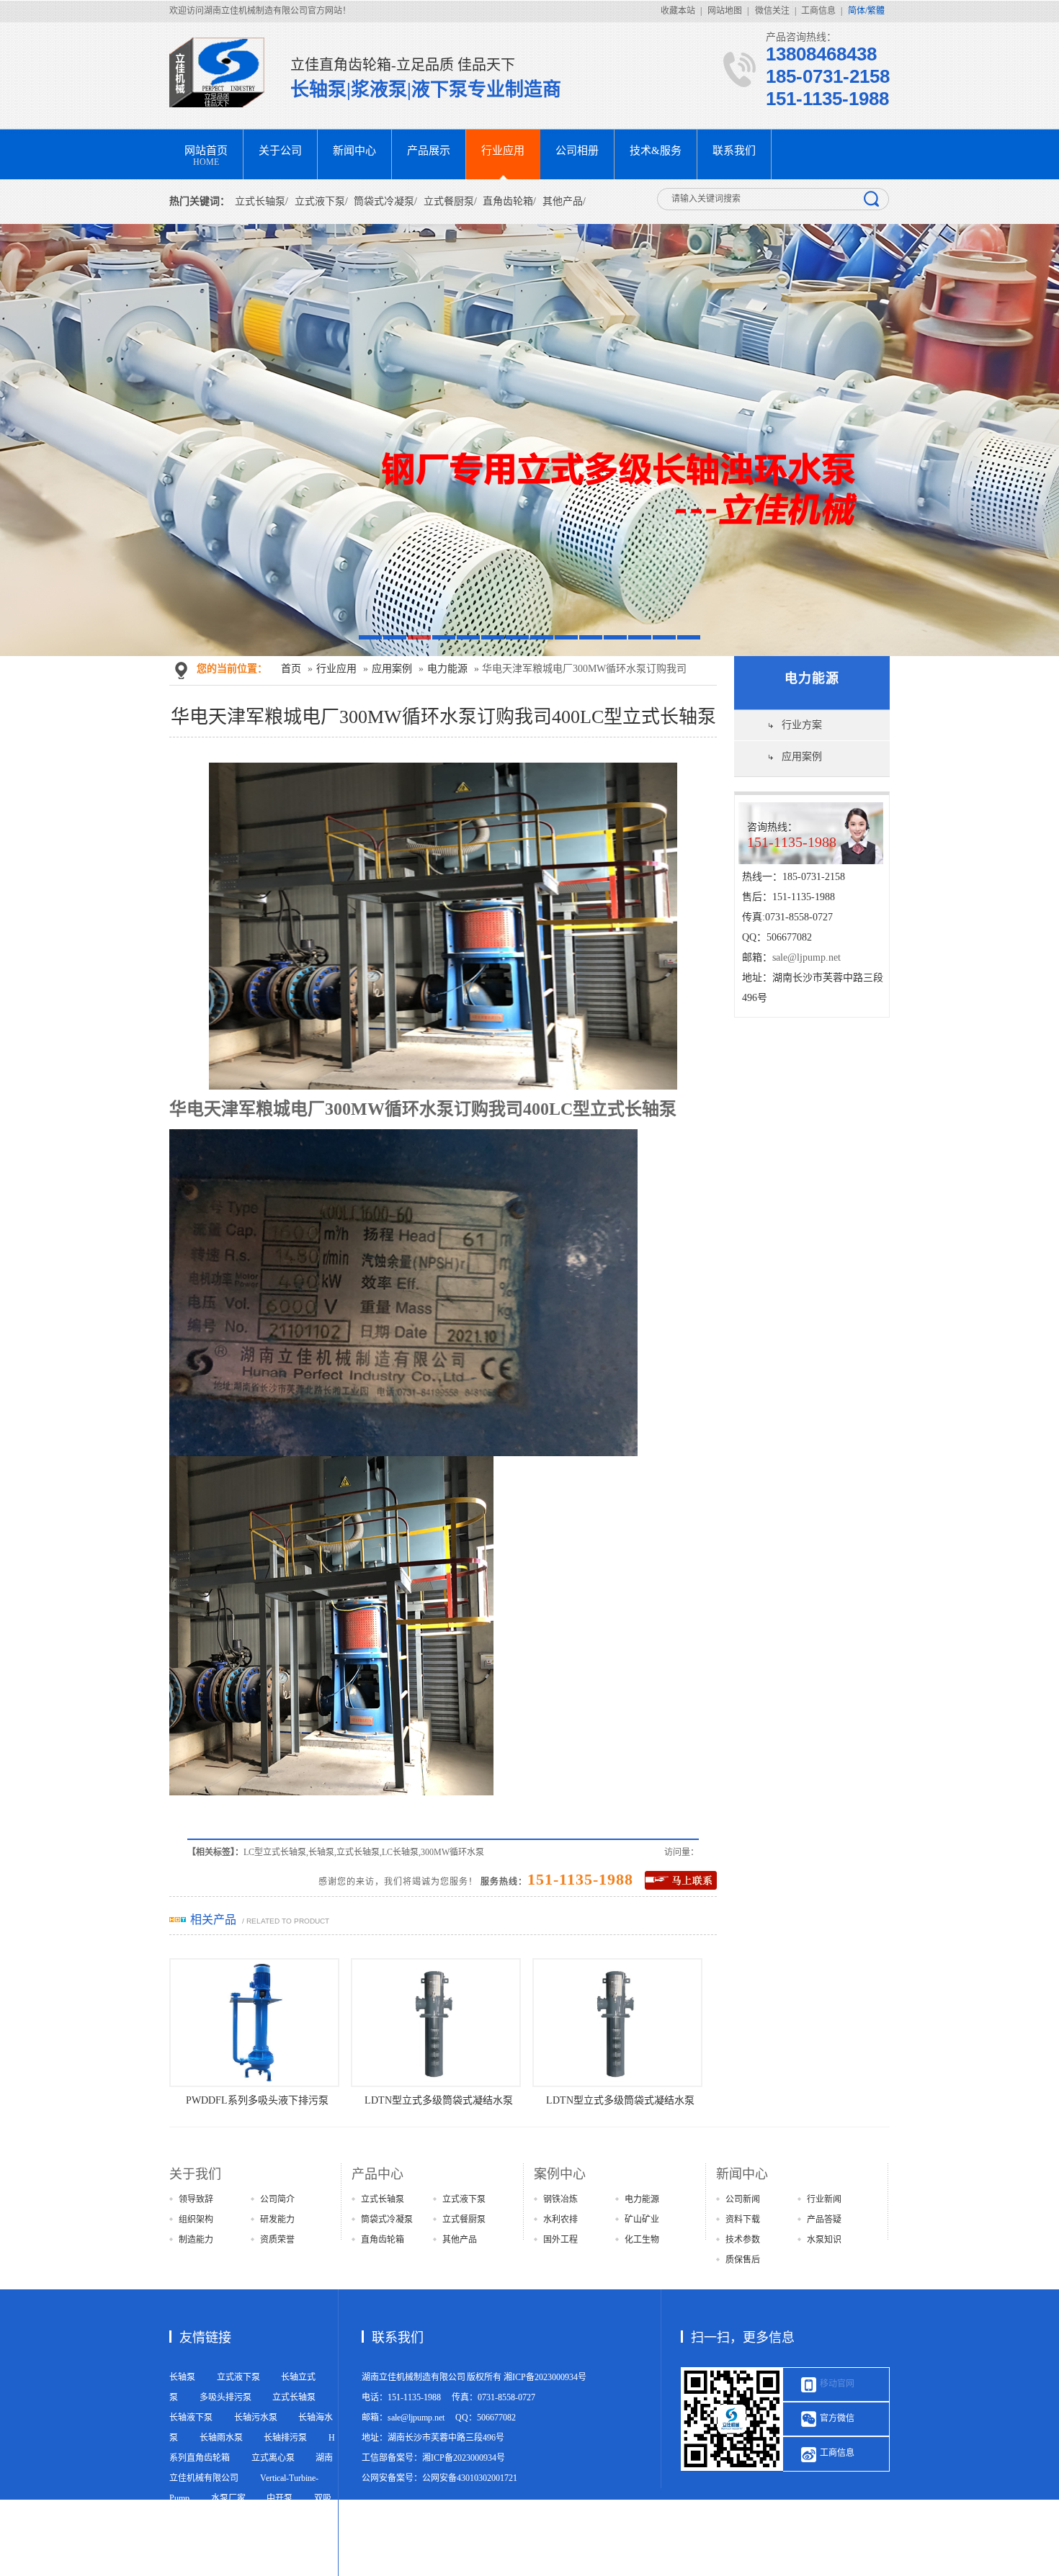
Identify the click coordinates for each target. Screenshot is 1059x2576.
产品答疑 (824, 2220)
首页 (291, 669)
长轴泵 (182, 2377)
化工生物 (642, 2240)
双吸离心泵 (221, 2518)
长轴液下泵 (191, 2418)
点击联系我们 (681, 1880)
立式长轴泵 (383, 2199)
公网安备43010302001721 (470, 2478)
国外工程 (560, 2240)
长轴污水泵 (256, 2418)
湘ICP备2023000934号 (545, 2377)
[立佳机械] (223, 72)
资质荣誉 (277, 2240)
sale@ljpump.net (806, 957)
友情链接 (205, 2338)
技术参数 (743, 2240)
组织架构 (196, 2220)
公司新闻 (743, 2199)
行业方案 (802, 725)
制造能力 (196, 2240)
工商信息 (818, 11)
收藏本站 (678, 11)
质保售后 (743, 2260)
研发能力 (277, 2220)
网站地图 (725, 11)
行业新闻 (824, 2199)
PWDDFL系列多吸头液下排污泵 (708, 2100)
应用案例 (392, 669)
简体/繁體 (866, 11)
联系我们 (398, 2338)
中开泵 (280, 2498)
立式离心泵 (273, 2458)
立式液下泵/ (321, 201)
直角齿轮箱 (383, 2240)
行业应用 (336, 669)
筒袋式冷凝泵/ (385, 201)
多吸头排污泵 (225, 2397)
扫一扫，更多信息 (743, 2338)
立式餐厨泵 (464, 2220)
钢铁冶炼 (560, 2199)
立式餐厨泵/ (450, 201)
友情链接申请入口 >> (210, 2566)
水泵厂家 (228, 2498)
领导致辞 (196, 2199)
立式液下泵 (464, 2199)
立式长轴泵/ (262, 201)
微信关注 (772, 11)
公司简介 (277, 2199)
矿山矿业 (642, 2220)
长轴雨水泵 (221, 2438)
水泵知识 (824, 2240)
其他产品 (460, 2240)
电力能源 (447, 669)
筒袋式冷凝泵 (387, 2220)
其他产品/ (564, 201)
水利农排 (560, 2220)
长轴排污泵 (285, 2438)
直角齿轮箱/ (509, 201)
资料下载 (743, 2220)
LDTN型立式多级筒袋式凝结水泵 (345, 2100)
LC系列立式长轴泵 (527, 2100)
